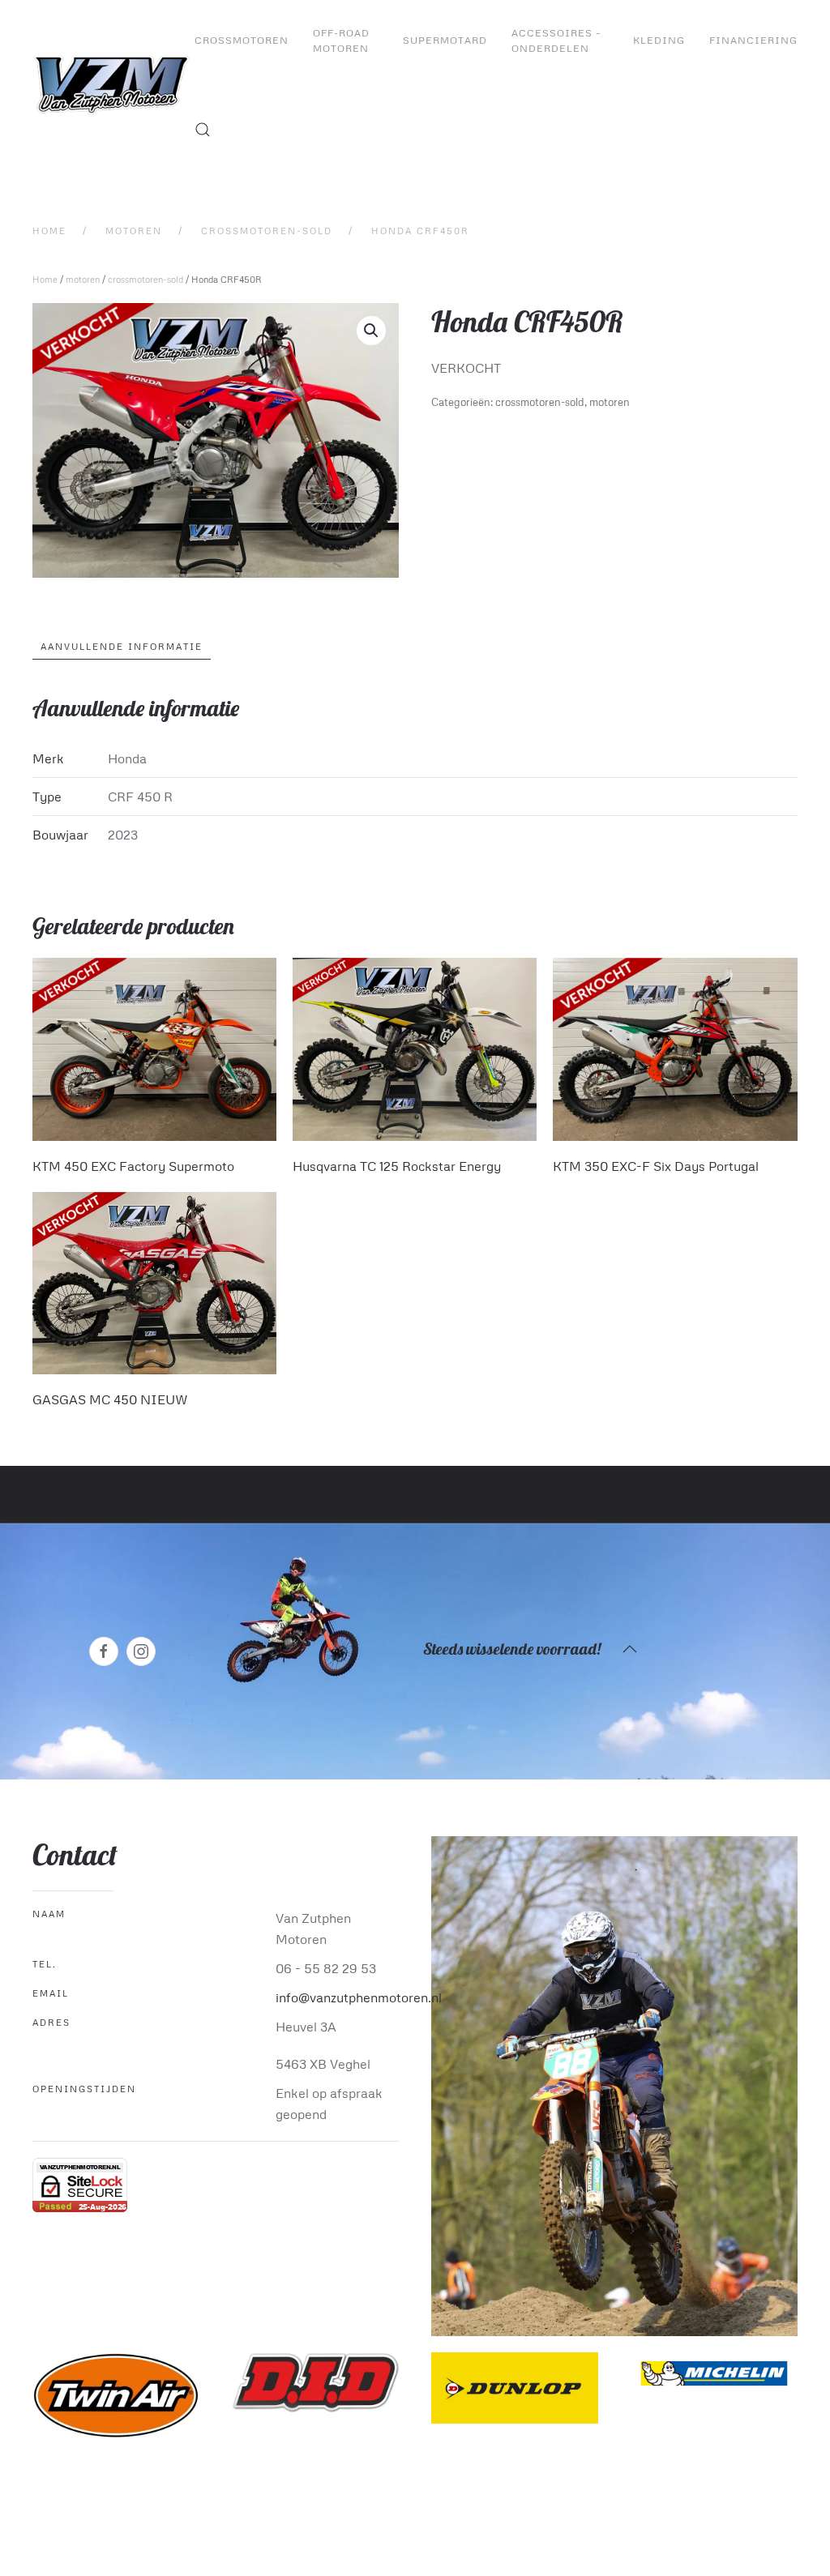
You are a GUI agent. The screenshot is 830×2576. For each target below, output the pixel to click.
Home (45, 279)
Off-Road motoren (341, 41)
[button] (203, 130)
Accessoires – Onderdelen (556, 41)
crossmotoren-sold (145, 279)
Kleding (659, 40)
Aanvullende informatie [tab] (122, 646)
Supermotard (445, 40)
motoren (83, 279)
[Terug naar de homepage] (113, 85)
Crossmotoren (242, 40)
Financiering (753, 40)
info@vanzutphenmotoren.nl (359, 1997)
